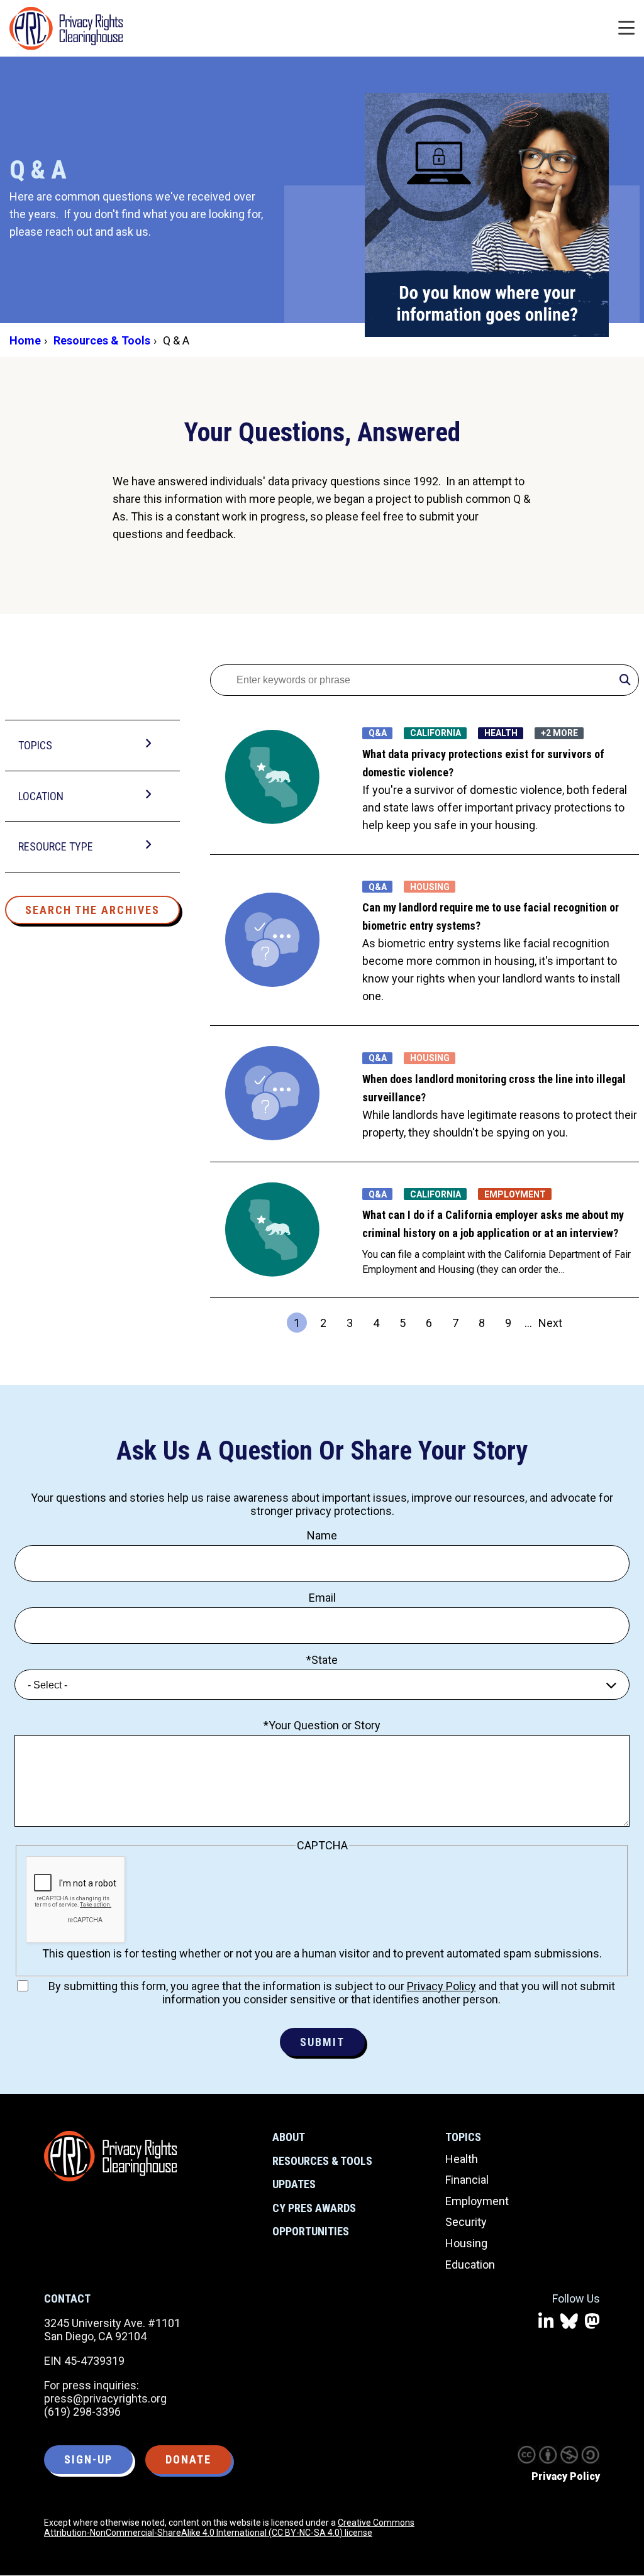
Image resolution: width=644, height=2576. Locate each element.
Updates (294, 2184)
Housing (466, 2243)
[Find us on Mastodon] (592, 2322)
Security (466, 2222)
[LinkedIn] (546, 2322)
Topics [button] (35, 745)
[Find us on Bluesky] (569, 2322)
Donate (188, 2459)
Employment (477, 2201)
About (289, 2137)
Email (322, 1598)
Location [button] (41, 796)
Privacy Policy (441, 1986)
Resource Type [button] (56, 846)
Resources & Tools (102, 340)
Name (322, 1535)
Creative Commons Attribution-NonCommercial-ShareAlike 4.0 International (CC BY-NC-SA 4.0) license (229, 2528)
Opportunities (311, 2231)
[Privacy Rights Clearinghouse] (110, 2156)
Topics (463, 2137)
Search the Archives (92, 910)
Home (25, 340)
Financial (467, 2180)
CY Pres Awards (314, 2208)
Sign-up (88, 2459)
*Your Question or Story (322, 1725)
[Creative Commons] (526, 2455)
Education (470, 2265)
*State (322, 1660)
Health (462, 2159)
